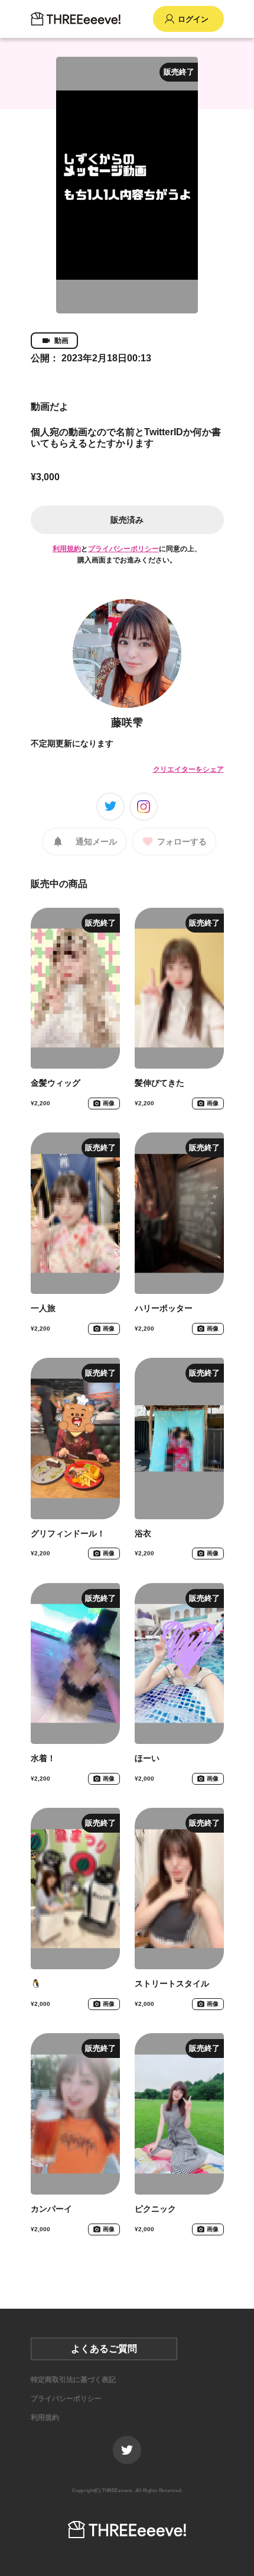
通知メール (96, 842)
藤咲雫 (127, 723)
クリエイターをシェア (188, 769)
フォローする (182, 842)
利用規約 (67, 549)
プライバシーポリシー (123, 549)
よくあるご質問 (104, 2349)
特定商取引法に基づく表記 (73, 2380)
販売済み (127, 520)
